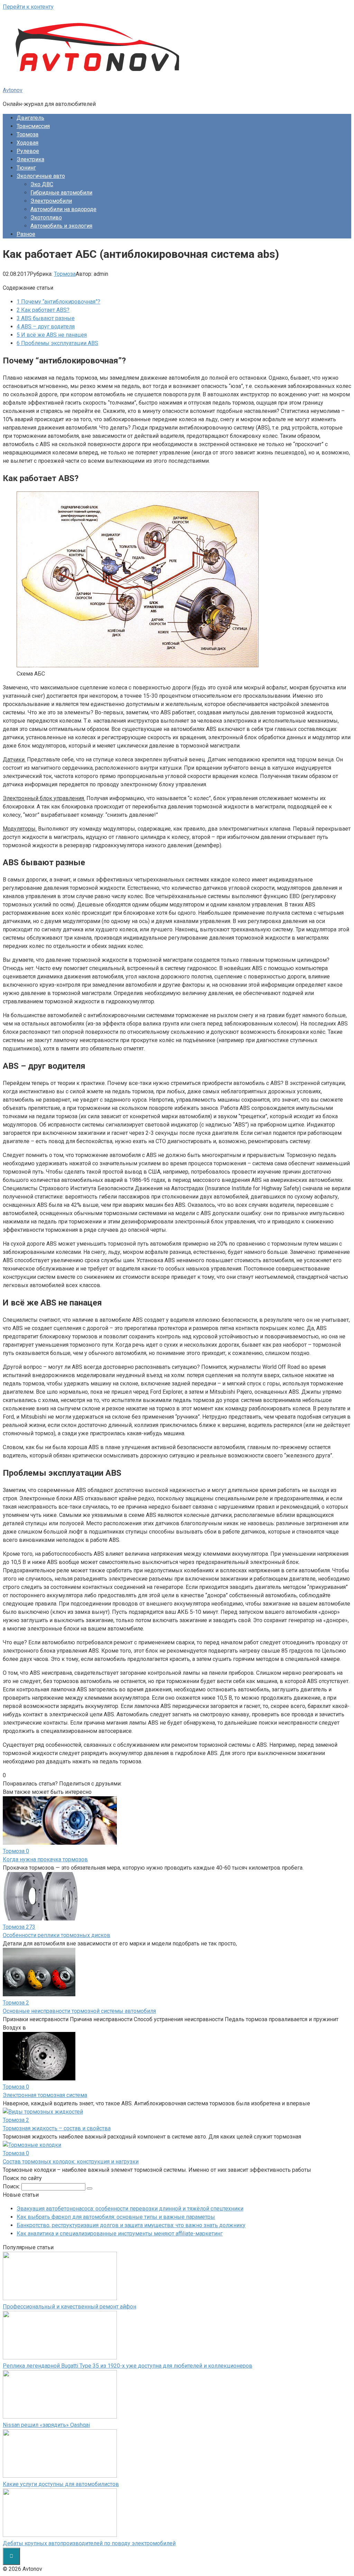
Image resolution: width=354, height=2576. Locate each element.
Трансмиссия (33, 126)
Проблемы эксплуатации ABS (57, 343)
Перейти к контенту (28, 7)
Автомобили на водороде (63, 209)
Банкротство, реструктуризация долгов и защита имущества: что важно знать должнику (131, 2225)
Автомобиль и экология (61, 226)
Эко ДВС (42, 184)
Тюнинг (26, 168)
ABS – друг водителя (46, 327)
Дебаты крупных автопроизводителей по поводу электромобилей (89, 2543)
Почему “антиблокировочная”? (58, 302)
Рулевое (28, 151)
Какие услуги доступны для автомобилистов (61, 2484)
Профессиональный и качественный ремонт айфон (69, 2307)
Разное (26, 234)
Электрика (30, 159)
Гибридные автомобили (61, 193)
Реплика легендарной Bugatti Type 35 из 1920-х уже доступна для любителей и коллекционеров (128, 2366)
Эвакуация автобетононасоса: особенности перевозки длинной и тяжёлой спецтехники (130, 2209)
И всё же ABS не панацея (52, 335)
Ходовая (27, 143)
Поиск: (12, 2186)
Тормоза (27, 134)
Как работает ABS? (43, 310)
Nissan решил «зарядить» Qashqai (46, 2425)
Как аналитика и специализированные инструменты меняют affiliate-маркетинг (120, 2234)
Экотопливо (46, 218)
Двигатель (30, 118)
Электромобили (51, 201)
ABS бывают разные (46, 318)
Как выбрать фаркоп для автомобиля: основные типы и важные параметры (116, 2217)
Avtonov (13, 90)
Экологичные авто (41, 176)
